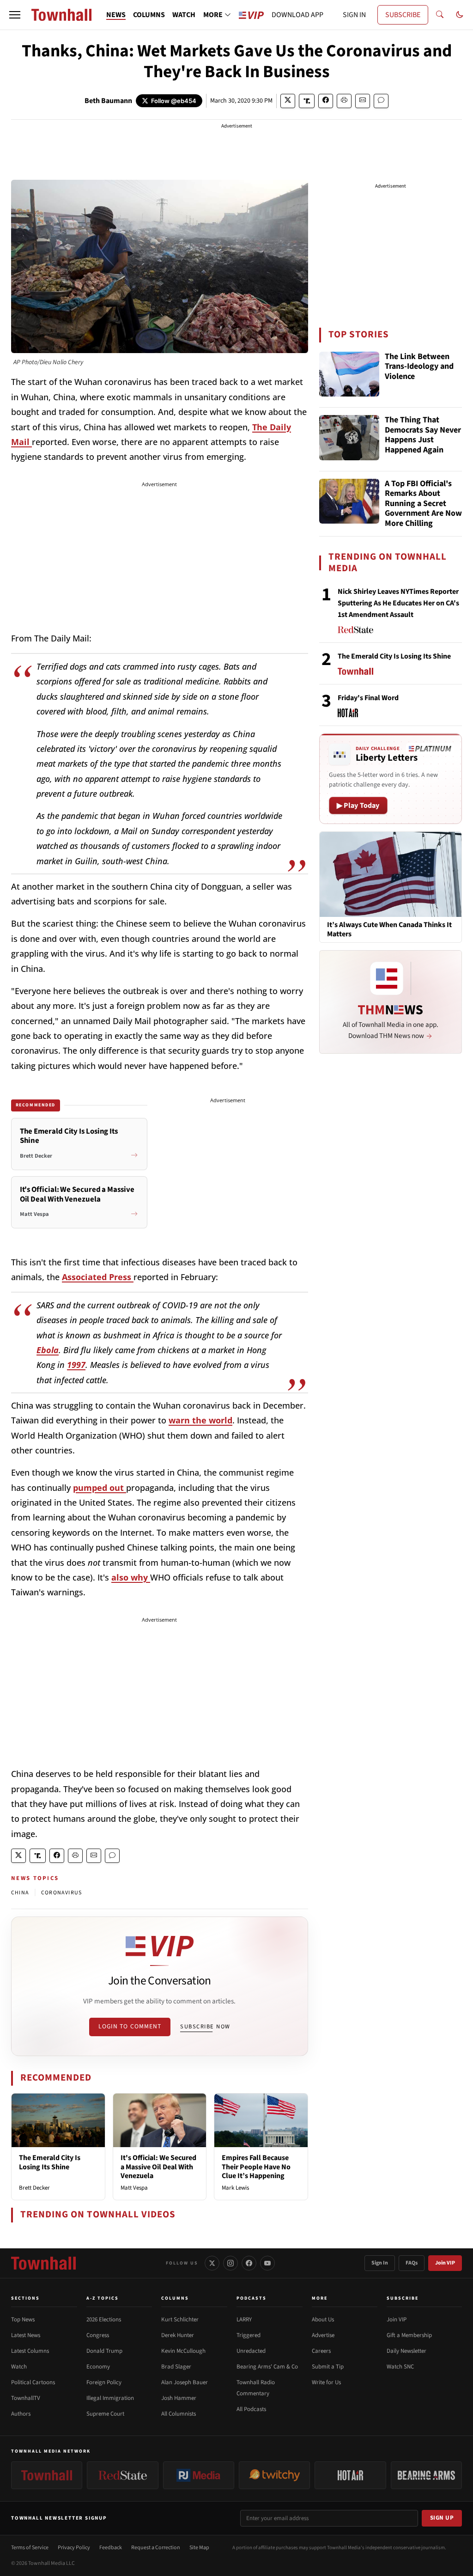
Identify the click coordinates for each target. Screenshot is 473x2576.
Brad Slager (176, 2367)
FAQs (412, 2263)
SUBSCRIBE (403, 15)
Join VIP (445, 2263)
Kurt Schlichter (180, 2320)
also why (131, 1577)
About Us (323, 2320)
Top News (23, 2320)
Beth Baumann (108, 101)
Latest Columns (30, 2351)
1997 (76, 1365)
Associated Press (98, 1277)
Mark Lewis (235, 2188)
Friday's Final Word (368, 698)
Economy (98, 2367)
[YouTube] (267, 2263)
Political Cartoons (33, 2382)
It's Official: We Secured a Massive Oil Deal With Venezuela (158, 2167)
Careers (321, 2351)
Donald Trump (104, 2351)
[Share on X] (288, 101)
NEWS (116, 15)
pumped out (100, 1488)
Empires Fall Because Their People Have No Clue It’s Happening (256, 2167)
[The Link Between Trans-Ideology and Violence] (349, 374)
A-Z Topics (103, 2298)
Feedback (111, 2548)
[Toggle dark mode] (460, 15)
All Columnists (179, 2414)
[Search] (440, 15)
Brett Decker (34, 2188)
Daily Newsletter (406, 2351)
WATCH (184, 15)
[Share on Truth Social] (307, 101)
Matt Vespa (134, 2188)
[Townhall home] (43, 2263)
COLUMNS (149, 15)
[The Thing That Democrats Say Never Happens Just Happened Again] (349, 438)
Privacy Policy (74, 2548)
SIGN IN (354, 15)
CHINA (20, 1893)
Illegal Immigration (110, 2398)
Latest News (26, 2335)
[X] (212, 2263)
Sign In (380, 2263)
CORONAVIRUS (61, 1893)
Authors (21, 2414)
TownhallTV (26, 2398)
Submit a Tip (328, 2367)
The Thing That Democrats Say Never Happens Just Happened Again (423, 435)
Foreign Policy (104, 2382)
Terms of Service (30, 2548)
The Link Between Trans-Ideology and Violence (419, 367)
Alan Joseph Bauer (185, 2382)
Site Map (199, 2548)
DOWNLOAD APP (297, 15)
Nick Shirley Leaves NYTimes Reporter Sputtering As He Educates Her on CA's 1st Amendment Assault (398, 603)
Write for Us (326, 2382)
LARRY (244, 2320)
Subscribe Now (205, 2027)
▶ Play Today (358, 806)
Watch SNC (400, 2367)
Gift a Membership (409, 2335)
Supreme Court (105, 2414)
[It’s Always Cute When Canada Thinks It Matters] (391, 874)
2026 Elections (104, 2320)
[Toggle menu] (15, 15)
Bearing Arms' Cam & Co (267, 2367)
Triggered (249, 2335)
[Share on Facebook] (326, 101)
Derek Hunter (178, 2335)
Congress (98, 2335)
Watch (19, 2367)
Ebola (48, 1350)
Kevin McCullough (183, 2351)
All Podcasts (251, 2409)
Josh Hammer (179, 2398)
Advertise (323, 2335)
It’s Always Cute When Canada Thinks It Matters (389, 929)
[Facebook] (249, 2263)
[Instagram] (230, 2263)
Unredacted (251, 2351)
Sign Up (442, 2518)
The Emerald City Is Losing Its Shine (50, 2162)
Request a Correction (156, 2548)
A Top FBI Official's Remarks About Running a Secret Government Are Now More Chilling (423, 504)
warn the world (200, 1420)
